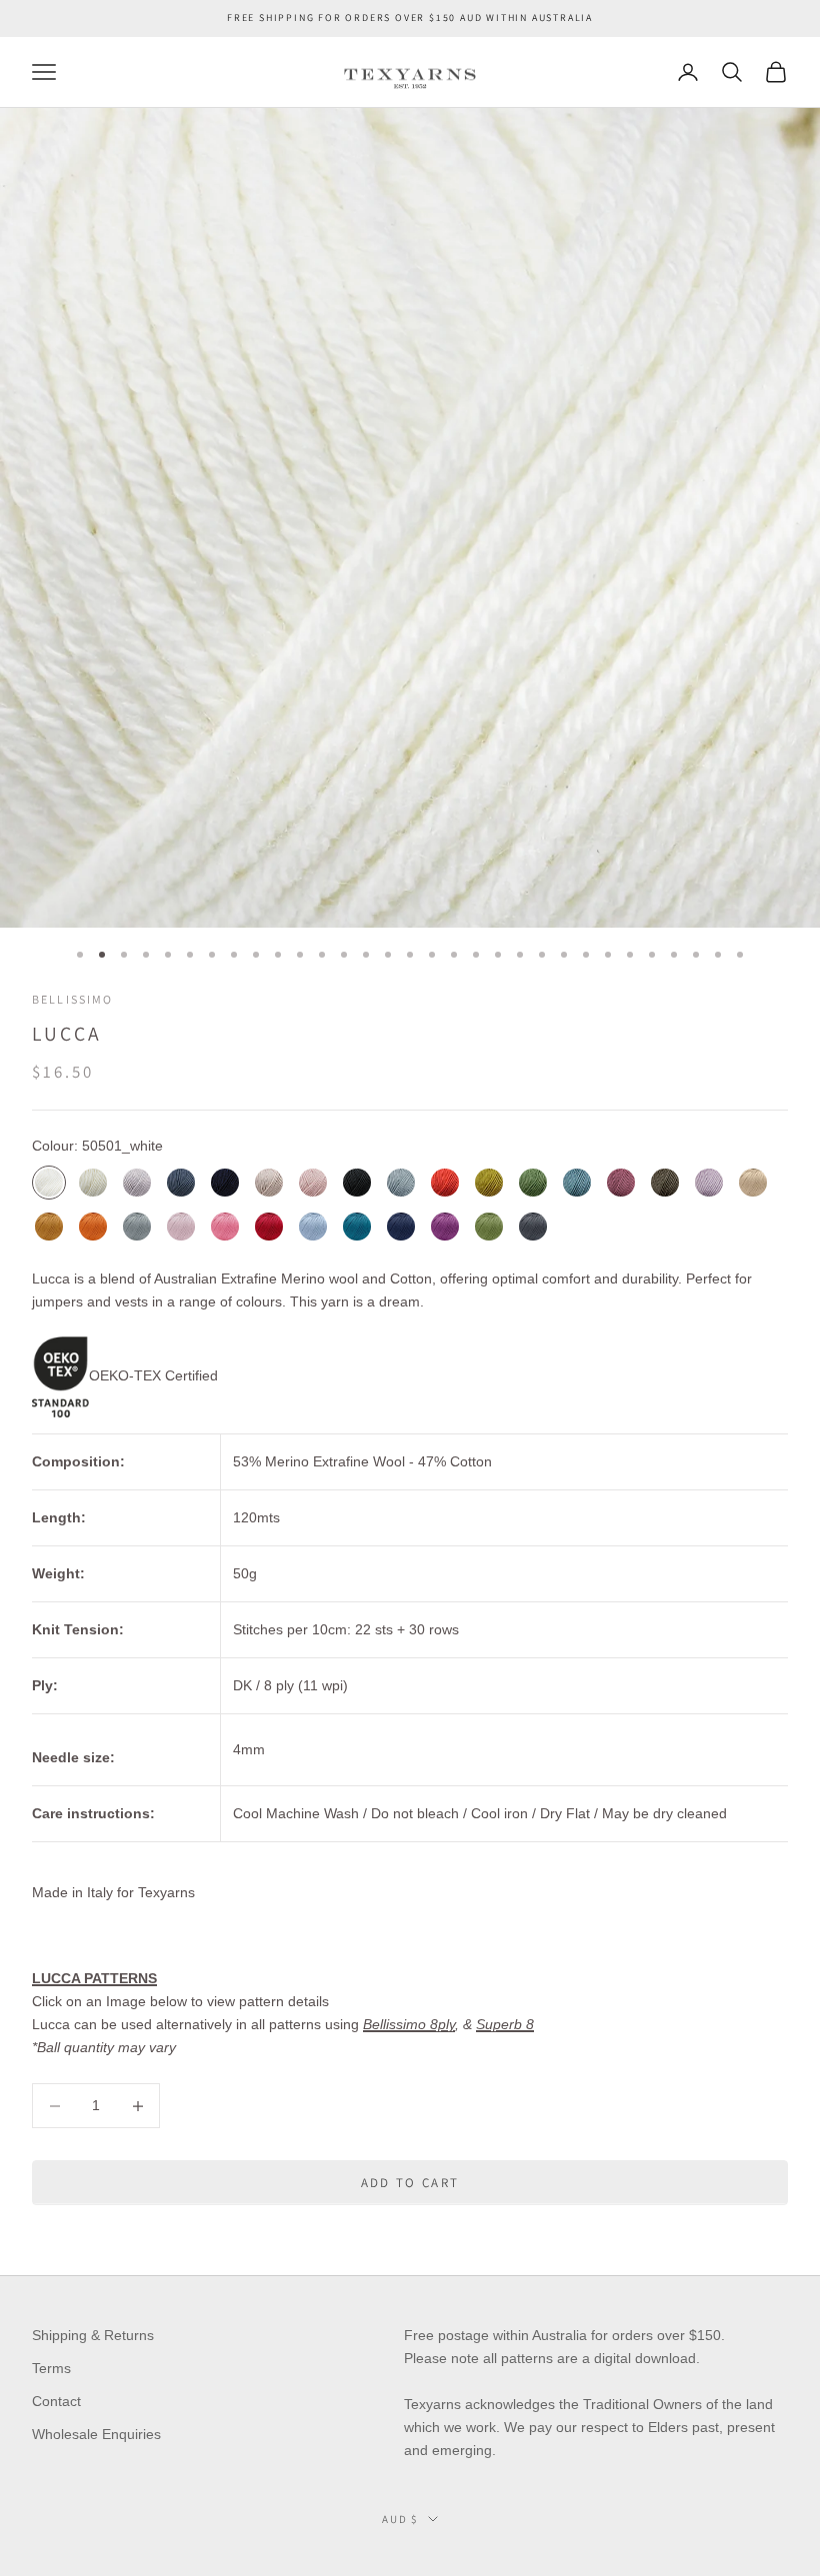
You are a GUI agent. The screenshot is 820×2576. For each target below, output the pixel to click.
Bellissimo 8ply (409, 2024)
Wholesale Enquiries (96, 2434)
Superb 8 (505, 2024)
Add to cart (410, 2183)
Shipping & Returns (93, 2335)
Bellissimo (73, 999)
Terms (51, 2368)
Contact (56, 2401)
